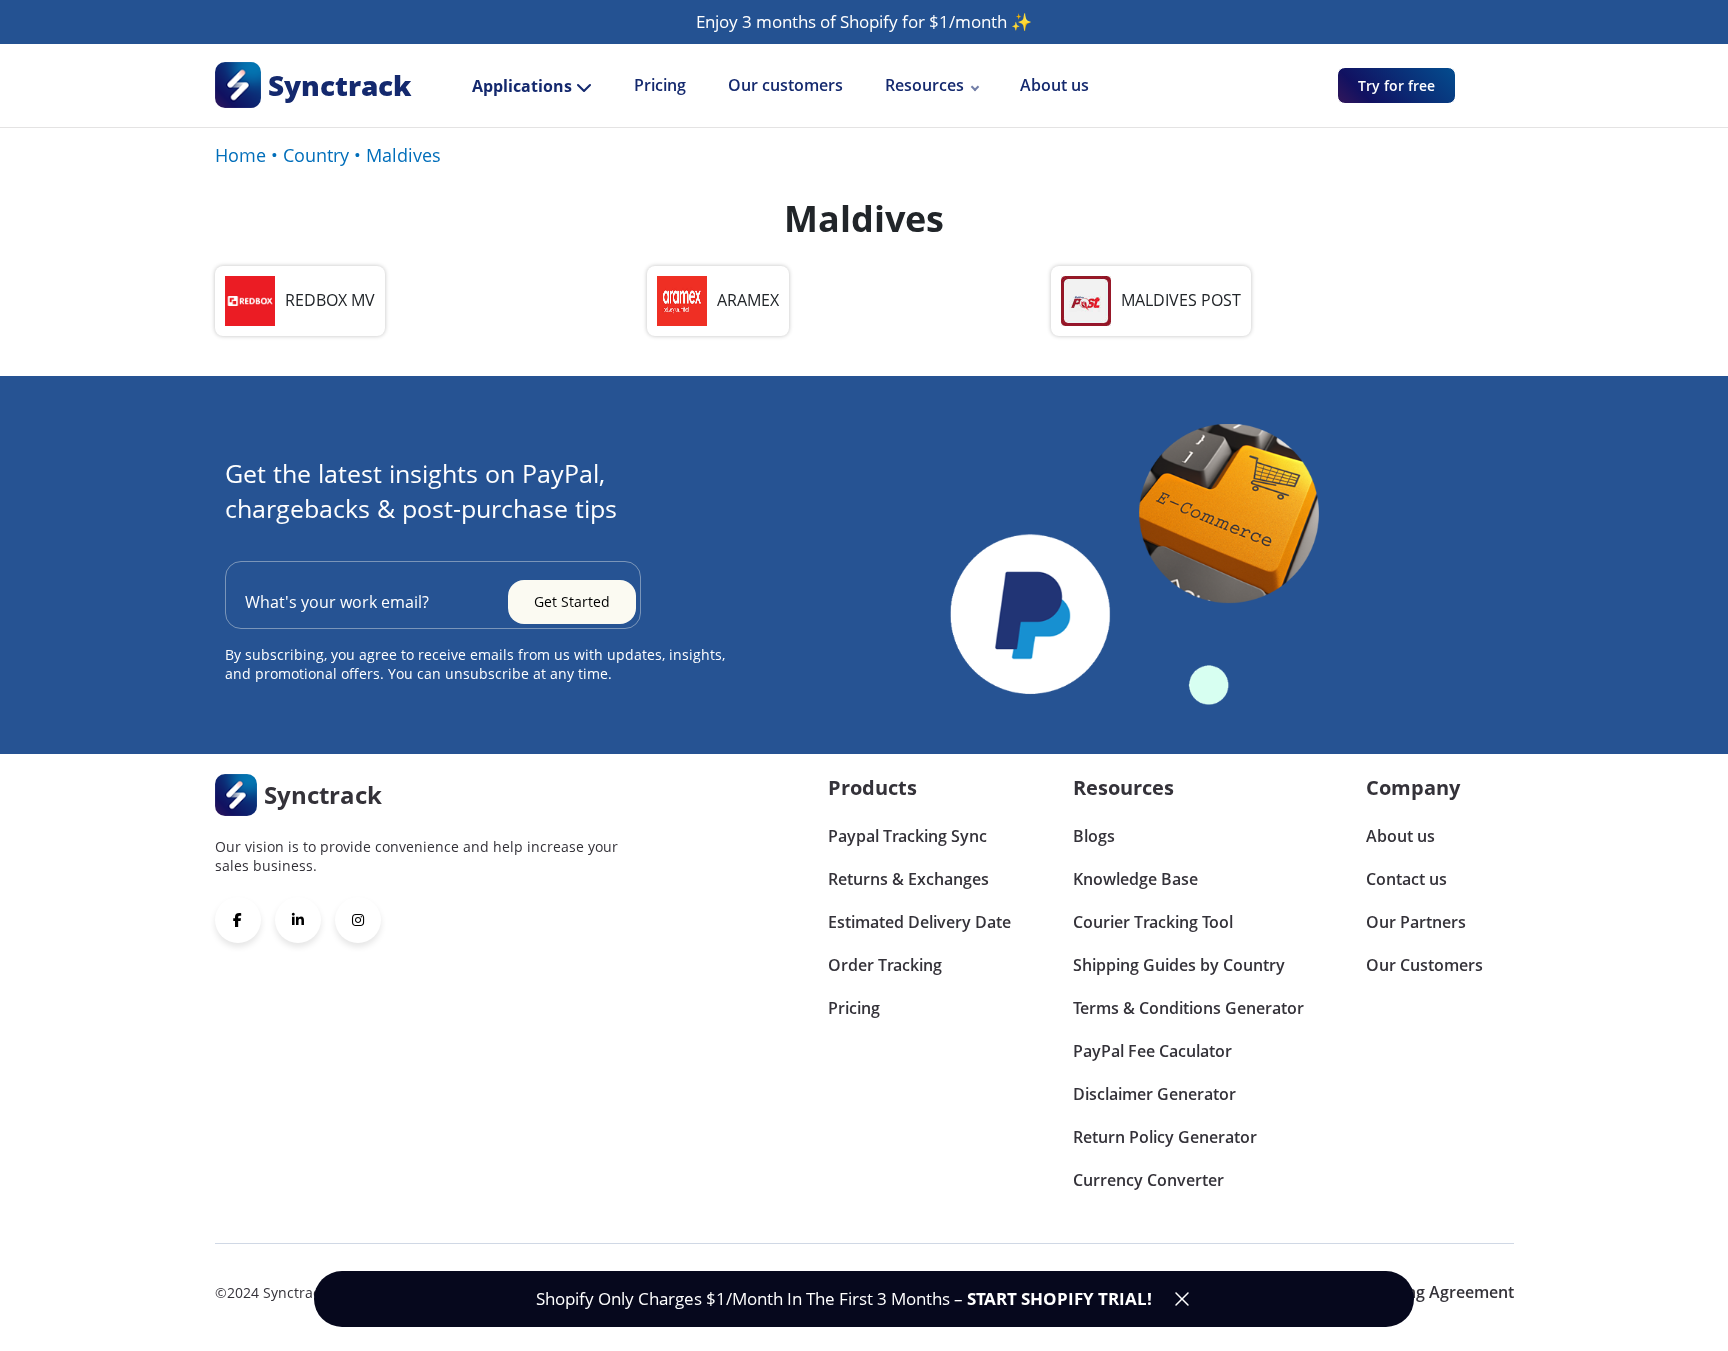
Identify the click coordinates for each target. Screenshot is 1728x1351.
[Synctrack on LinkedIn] (298, 920)
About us (1054, 85)
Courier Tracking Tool (1153, 922)
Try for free (1396, 85)
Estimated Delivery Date (919, 922)
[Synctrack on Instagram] (358, 920)
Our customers (785, 85)
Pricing (660, 85)
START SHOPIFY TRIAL (1057, 1298)
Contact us (1406, 879)
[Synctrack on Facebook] (238, 920)
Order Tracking (885, 965)
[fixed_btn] (1182, 1299)
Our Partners (1416, 922)
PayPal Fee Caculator (1152, 1051)
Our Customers (1424, 965)
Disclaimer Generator (1154, 1094)
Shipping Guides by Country (1179, 965)
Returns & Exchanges (908, 879)
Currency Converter (1148, 1180)
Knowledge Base (1135, 879)
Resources (924, 85)
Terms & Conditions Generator (1188, 1008)
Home (240, 155)
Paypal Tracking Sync (907, 836)
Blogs (1094, 836)
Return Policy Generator (1165, 1137)
